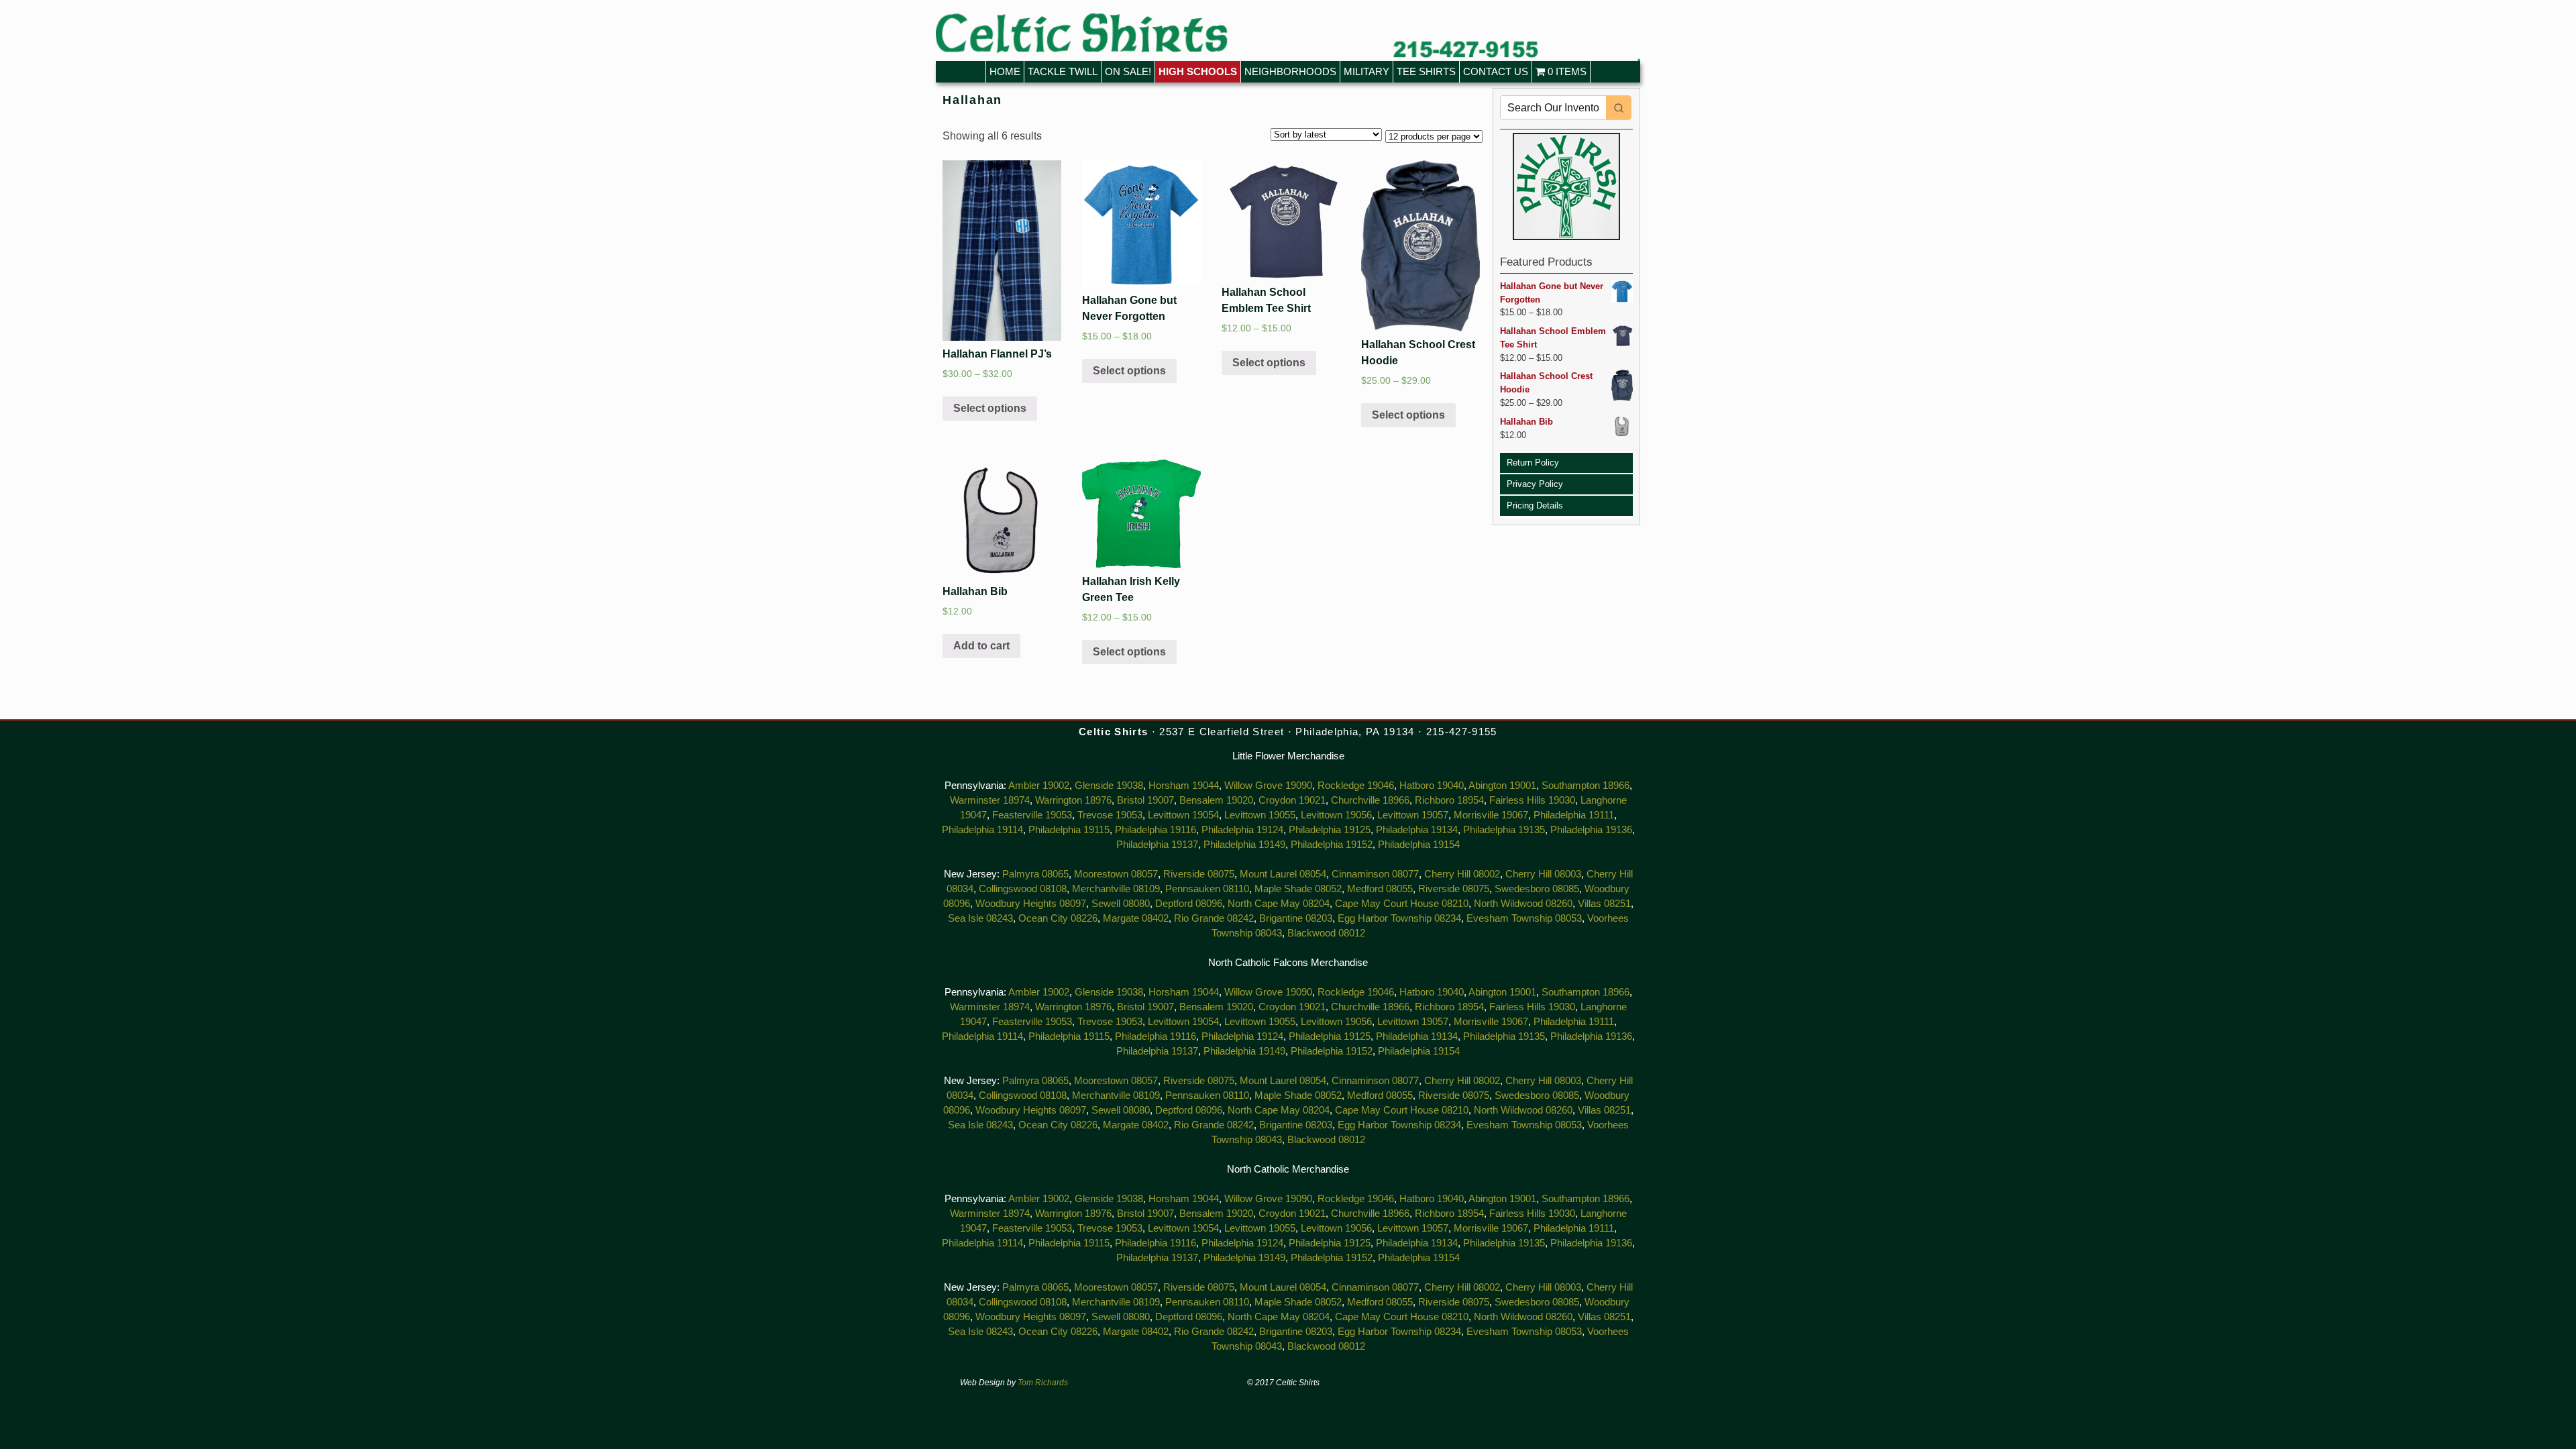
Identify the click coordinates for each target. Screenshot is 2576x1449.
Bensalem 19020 (1216, 800)
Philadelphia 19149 (1244, 845)
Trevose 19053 (1110, 815)
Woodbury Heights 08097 (1031, 904)
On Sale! (1128, 71)
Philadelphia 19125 (1330, 830)
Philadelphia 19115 (1069, 830)
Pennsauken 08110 (1207, 889)
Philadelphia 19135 (1504, 830)
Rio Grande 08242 (1214, 918)
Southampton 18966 (1586, 786)
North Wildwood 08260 (1523, 904)
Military (1366, 71)
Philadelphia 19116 (1156, 830)
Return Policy (1533, 463)
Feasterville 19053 (1032, 815)
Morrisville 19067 (1491, 815)
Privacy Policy (1535, 484)
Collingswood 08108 (1023, 889)
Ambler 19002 (1039, 786)
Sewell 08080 (1121, 904)
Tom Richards (1043, 1383)
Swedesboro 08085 (1537, 889)
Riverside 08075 (1199, 874)
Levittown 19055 (1260, 815)
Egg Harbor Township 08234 (1399, 918)
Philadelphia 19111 (1574, 815)
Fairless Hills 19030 (1532, 800)
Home (1005, 71)
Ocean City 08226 (1058, 918)
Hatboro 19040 (1432, 786)
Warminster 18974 (990, 800)
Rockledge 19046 (1356, 786)
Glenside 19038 (1109, 786)
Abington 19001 (1502, 786)
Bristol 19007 (1145, 800)
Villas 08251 (1604, 904)
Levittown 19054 (1183, 815)
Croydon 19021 (1292, 800)
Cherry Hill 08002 (1462, 874)
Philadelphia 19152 (1332, 845)
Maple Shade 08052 (1298, 889)
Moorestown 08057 (1116, 874)
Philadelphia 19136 (1591, 830)
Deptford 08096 (1189, 904)
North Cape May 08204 (1279, 904)
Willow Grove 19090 (1268, 786)
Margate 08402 (1136, 918)
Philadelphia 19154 (1419, 845)
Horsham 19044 (1184, 786)
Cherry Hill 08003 (1543, 874)
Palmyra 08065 (1035, 874)
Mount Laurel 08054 (1283, 874)
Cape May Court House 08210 (1402, 904)
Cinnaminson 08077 (1375, 874)
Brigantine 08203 (1296, 918)
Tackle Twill (1063, 71)
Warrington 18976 (1073, 800)
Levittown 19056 (1336, 815)
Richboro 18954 (1449, 800)
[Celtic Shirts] (1288, 37)
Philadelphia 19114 (982, 830)
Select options (990, 408)
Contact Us (1496, 71)
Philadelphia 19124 (1242, 830)
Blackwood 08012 (1326, 933)
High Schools (1198, 71)
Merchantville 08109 (1116, 889)
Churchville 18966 (1370, 800)
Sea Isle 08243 (980, 918)
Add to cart (981, 646)
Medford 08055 (1380, 889)
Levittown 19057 (1413, 815)
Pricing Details (1535, 505)
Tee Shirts (1426, 71)
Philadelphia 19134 (1417, 830)
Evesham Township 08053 (1524, 918)
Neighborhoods (1290, 71)
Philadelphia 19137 (1157, 845)
